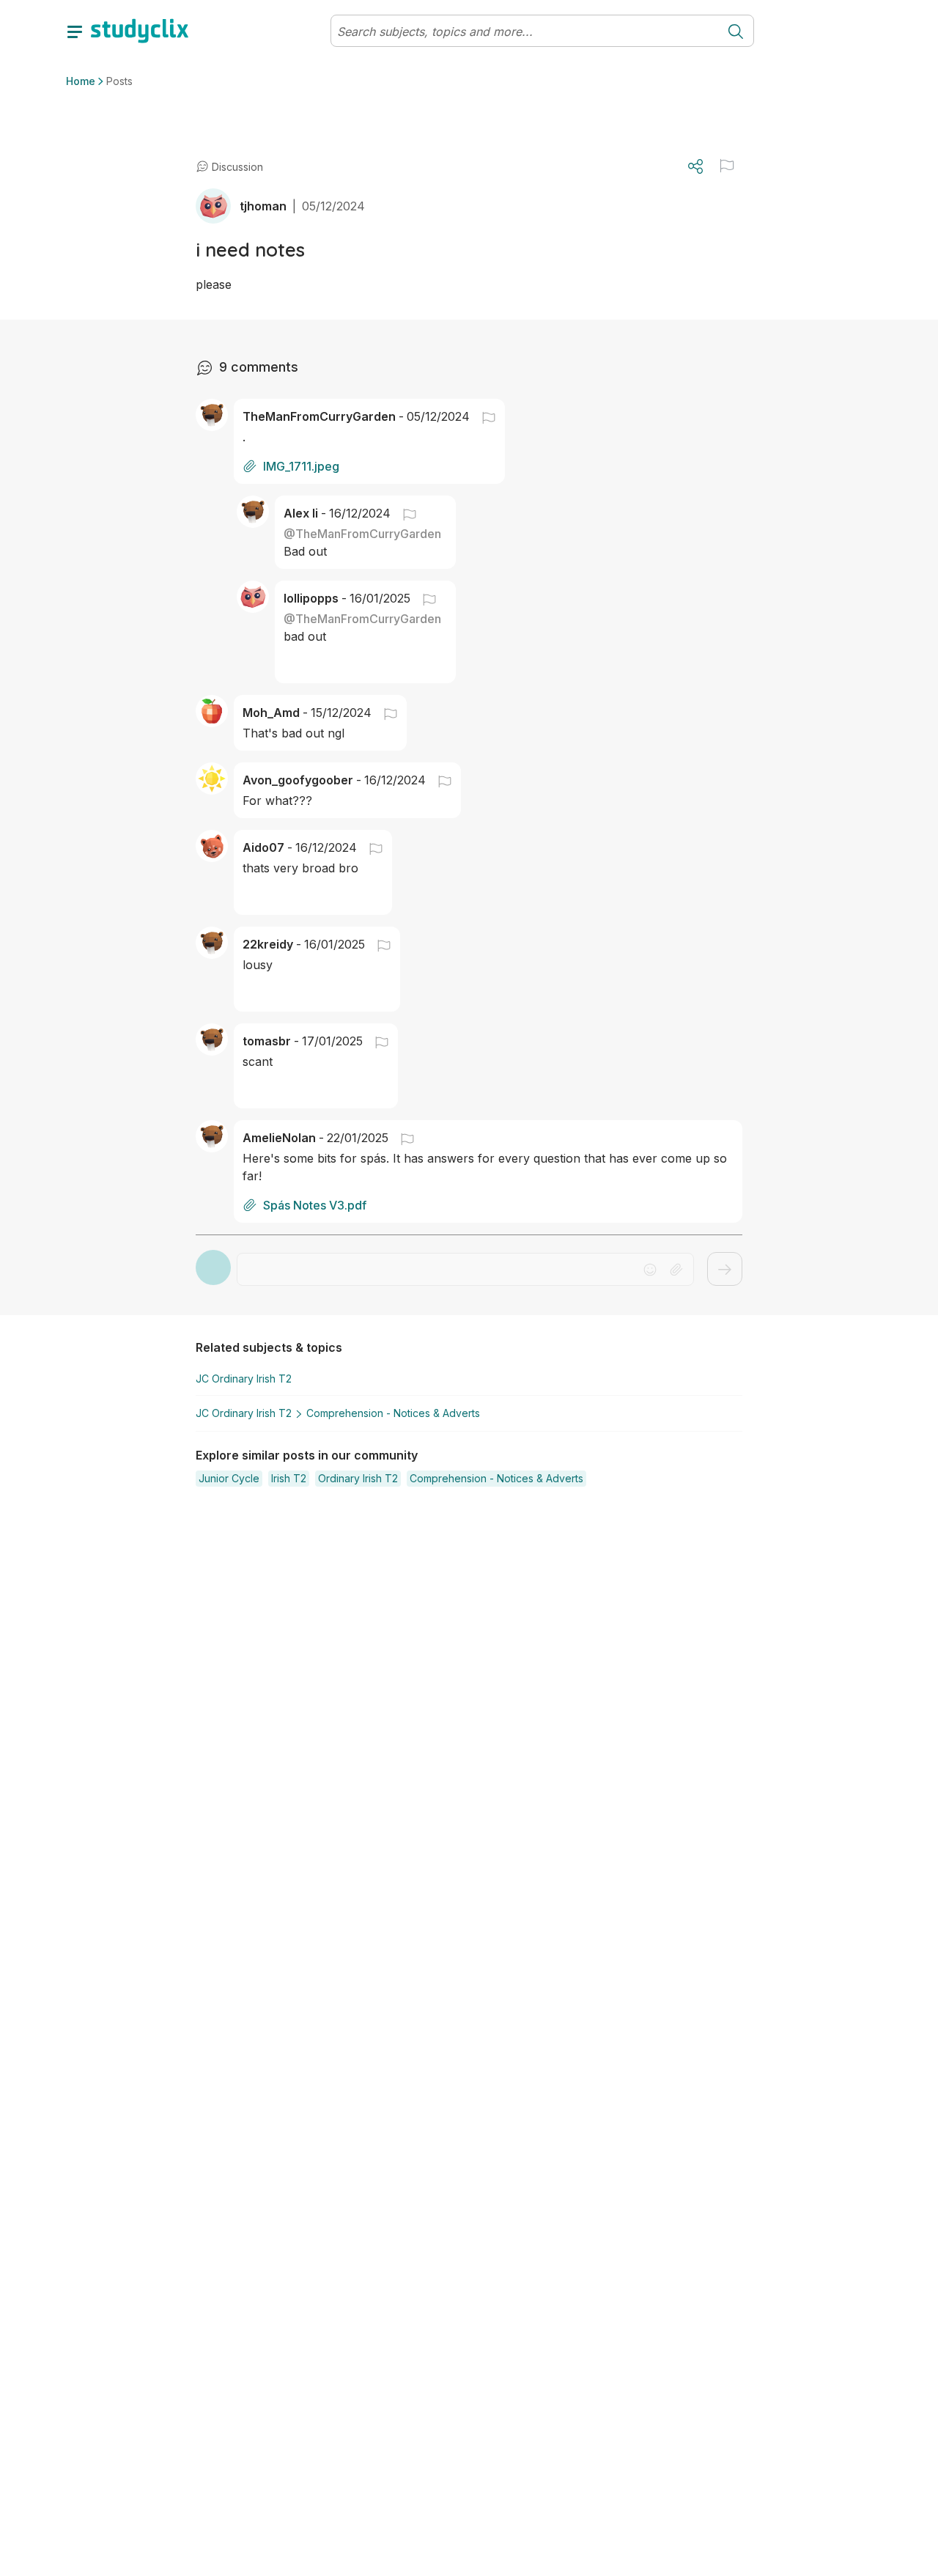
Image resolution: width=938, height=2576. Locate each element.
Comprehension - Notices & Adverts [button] (393, 1413)
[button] (727, 166)
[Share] (695, 166)
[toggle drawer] (75, 31)
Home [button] (81, 81)
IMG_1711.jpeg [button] (301, 466)
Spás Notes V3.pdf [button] (315, 1205)
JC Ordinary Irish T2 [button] (244, 1379)
